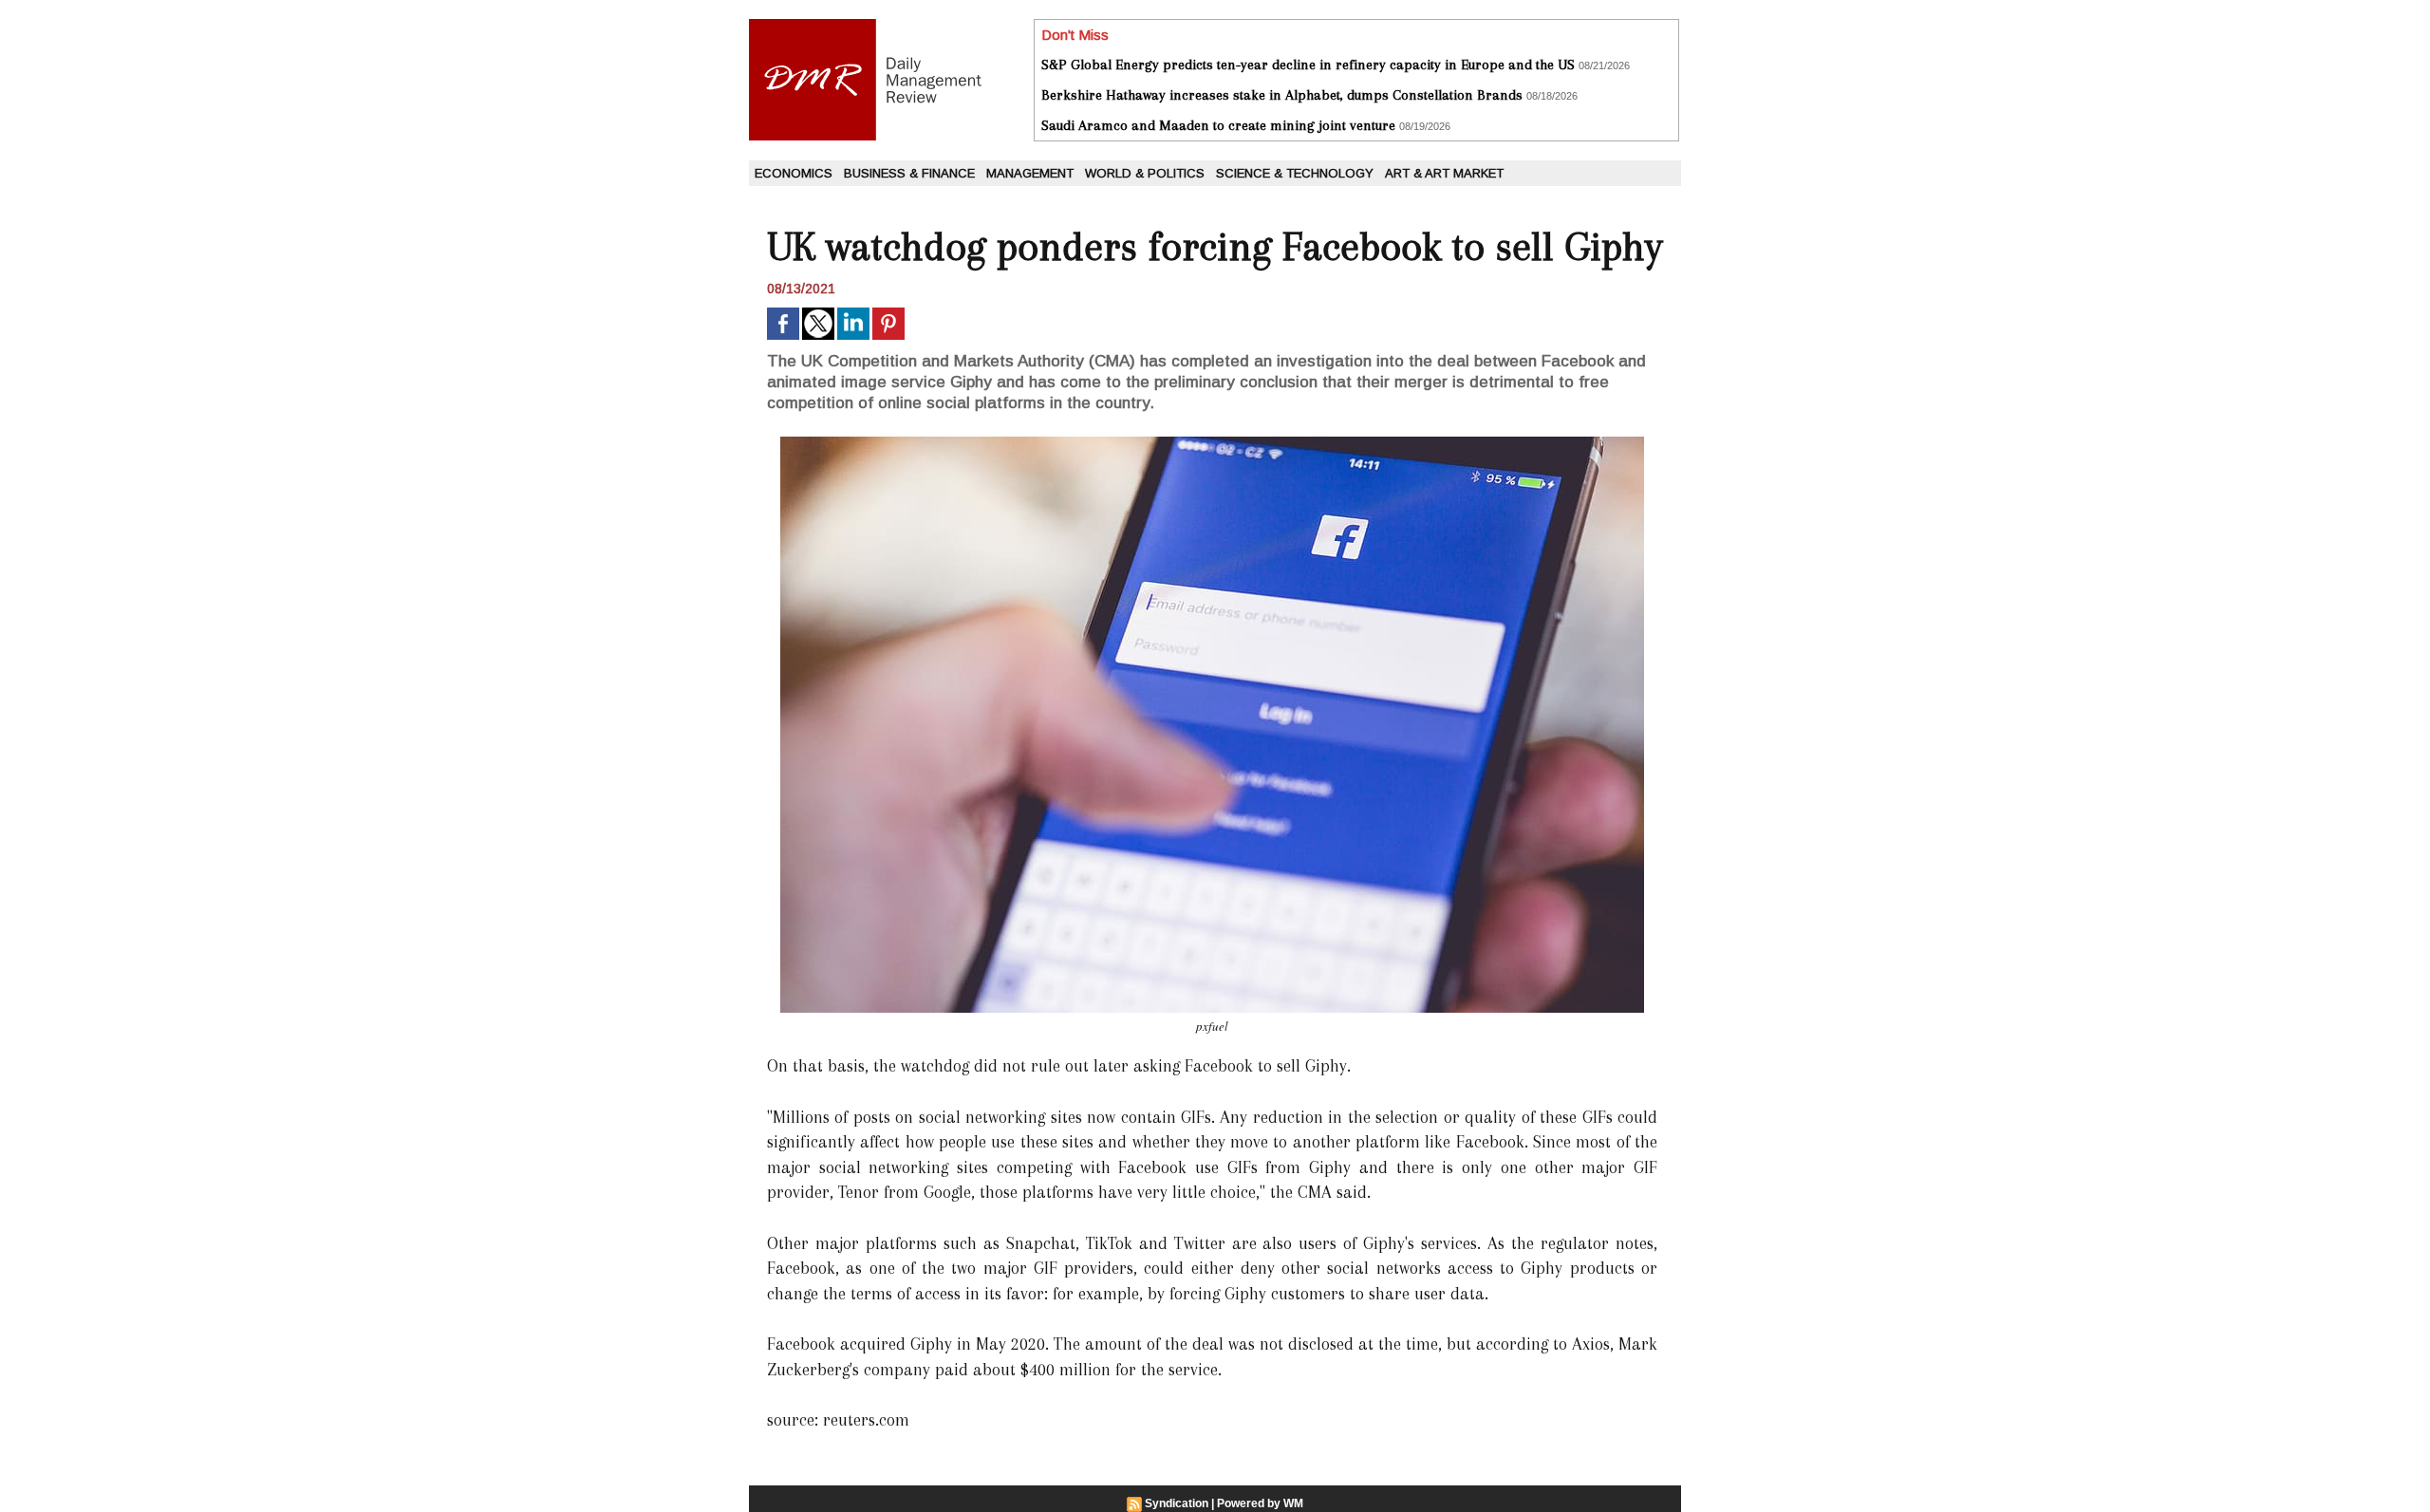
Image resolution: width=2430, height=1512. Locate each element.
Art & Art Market (1444, 173)
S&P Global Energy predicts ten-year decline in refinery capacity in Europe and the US (1308, 65)
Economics (794, 173)
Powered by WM (1260, 1503)
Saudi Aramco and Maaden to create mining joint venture (1218, 125)
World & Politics (1145, 173)
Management (1030, 173)
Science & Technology (1295, 173)
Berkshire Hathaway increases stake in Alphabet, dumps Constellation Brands (1282, 95)
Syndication (1177, 1503)
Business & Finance (909, 173)
